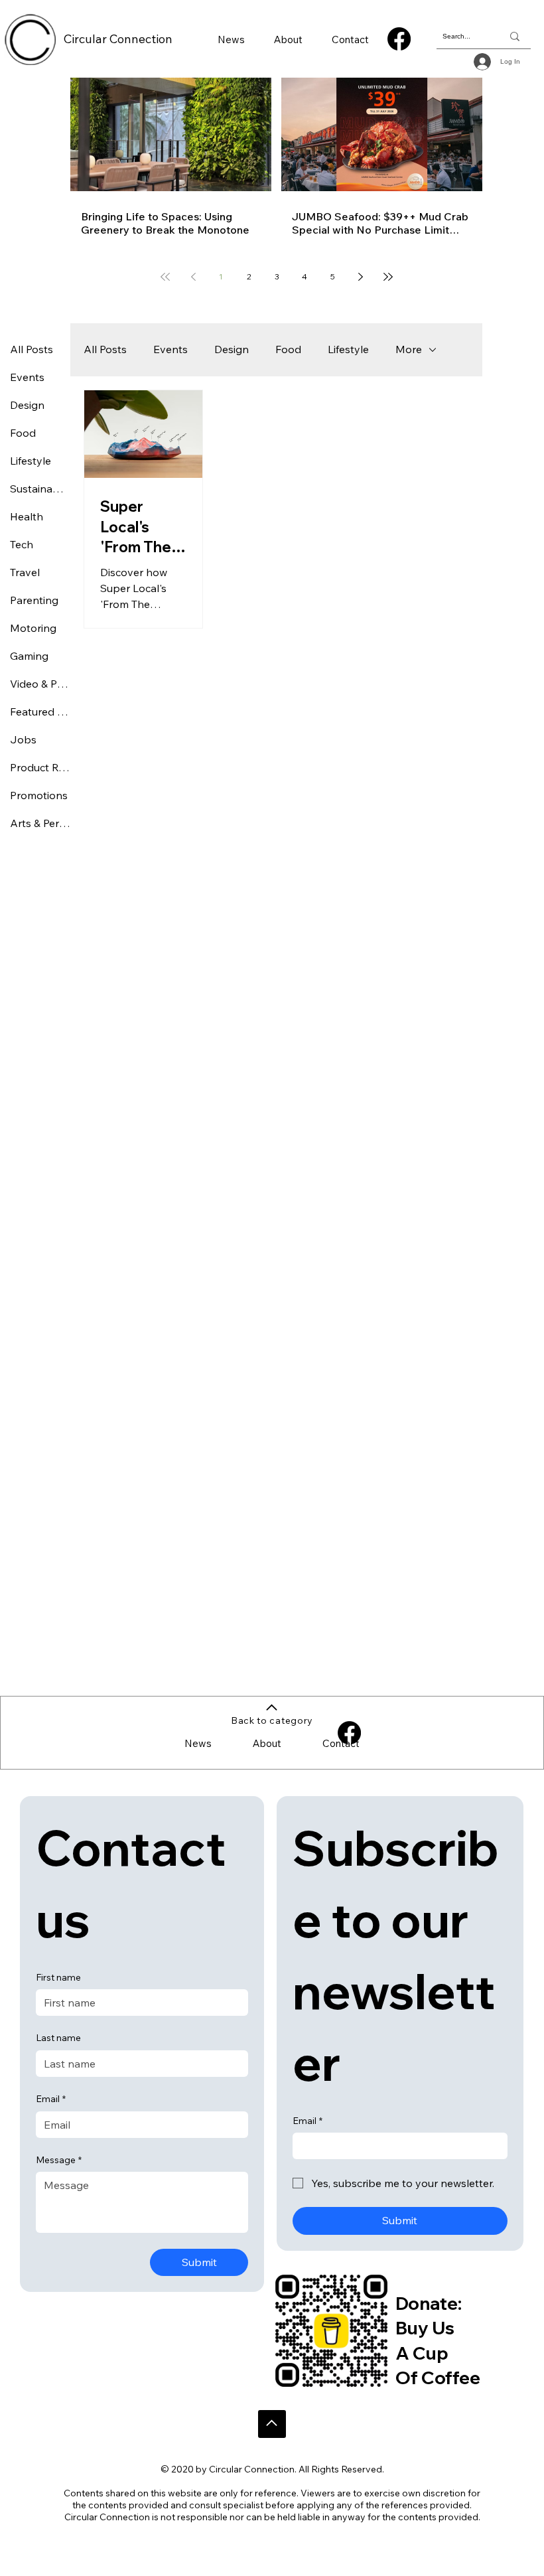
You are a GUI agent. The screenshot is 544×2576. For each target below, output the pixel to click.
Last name (58, 2038)
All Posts (105, 349)
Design (232, 349)
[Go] (272, 2424)
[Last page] (388, 277)
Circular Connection (118, 39)
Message (59, 2160)
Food (288, 349)
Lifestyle (348, 349)
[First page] (165, 277)
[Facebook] (399, 39)
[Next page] (360, 277)
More (409, 349)
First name (58, 1977)
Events (170, 349)
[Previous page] (193, 277)
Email (51, 2099)
